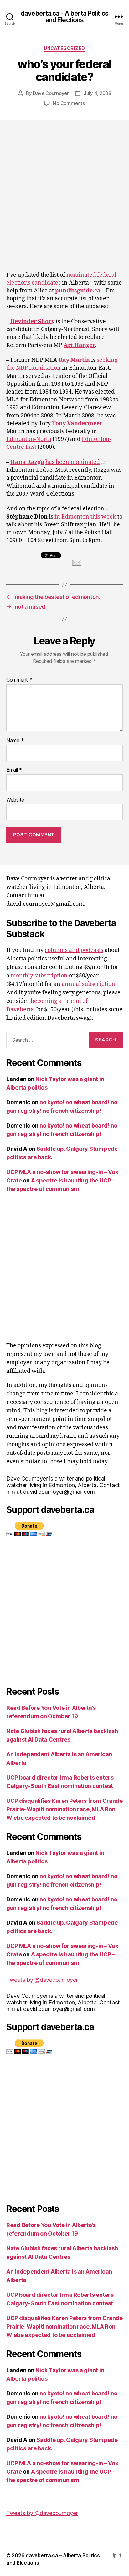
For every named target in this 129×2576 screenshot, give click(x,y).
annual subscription (88, 984)
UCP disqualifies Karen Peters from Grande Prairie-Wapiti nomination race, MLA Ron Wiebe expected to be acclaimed (64, 1809)
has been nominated (73, 462)
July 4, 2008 (97, 93)
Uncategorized (64, 48)
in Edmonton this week (85, 517)
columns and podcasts (74, 950)
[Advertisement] (64, 187)
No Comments (69, 103)
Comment (19, 680)
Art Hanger (79, 345)
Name (15, 741)
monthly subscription (39, 976)
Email (14, 770)
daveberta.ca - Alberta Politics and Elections (64, 17)
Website (15, 800)
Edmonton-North (29, 439)
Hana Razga (27, 462)
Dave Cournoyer (51, 93)
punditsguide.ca (78, 291)
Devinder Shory (32, 321)
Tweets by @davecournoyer (42, 1980)
